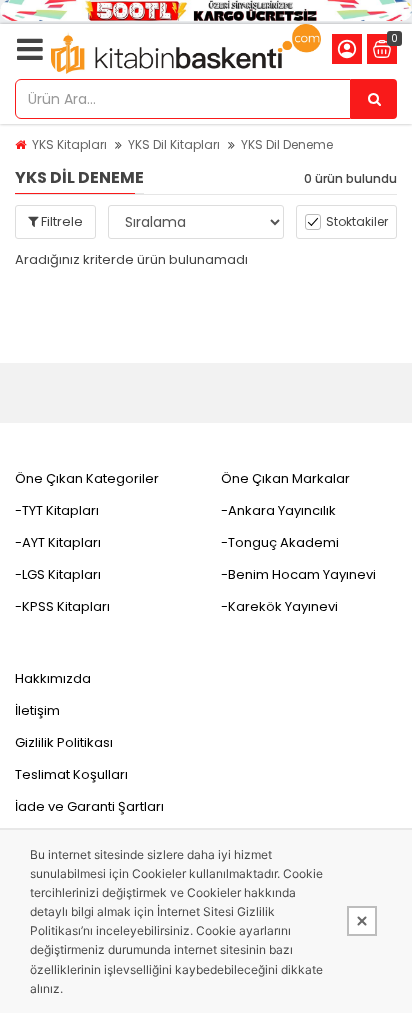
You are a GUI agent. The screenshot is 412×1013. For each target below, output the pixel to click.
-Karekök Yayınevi (279, 606)
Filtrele (60, 221)
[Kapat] (362, 921)
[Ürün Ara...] (374, 99)
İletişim (37, 710)
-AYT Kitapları (58, 542)
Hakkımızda (53, 678)
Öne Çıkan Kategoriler (87, 478)
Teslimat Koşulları (71, 774)
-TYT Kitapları (57, 510)
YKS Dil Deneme (287, 144)
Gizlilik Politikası (64, 742)
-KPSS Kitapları (62, 606)
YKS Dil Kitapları (174, 144)
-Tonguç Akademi (280, 542)
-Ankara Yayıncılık (278, 510)
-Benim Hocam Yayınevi (298, 574)
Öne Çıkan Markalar (285, 478)
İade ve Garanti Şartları (89, 806)
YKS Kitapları (69, 144)
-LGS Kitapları (58, 574)
